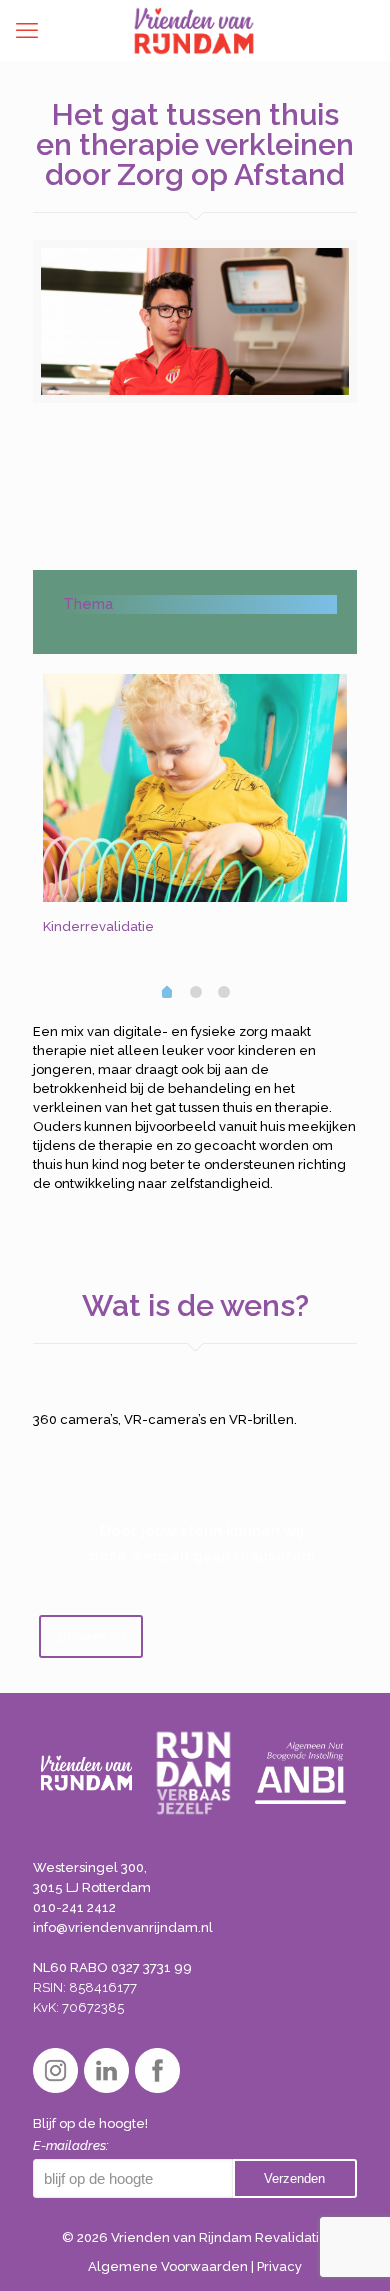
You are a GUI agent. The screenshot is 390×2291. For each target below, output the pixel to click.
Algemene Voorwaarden (168, 2266)
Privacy (279, 2266)
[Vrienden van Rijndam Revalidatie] (194, 30)
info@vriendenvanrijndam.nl (123, 1927)
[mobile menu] (27, 30)
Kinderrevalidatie (98, 926)
